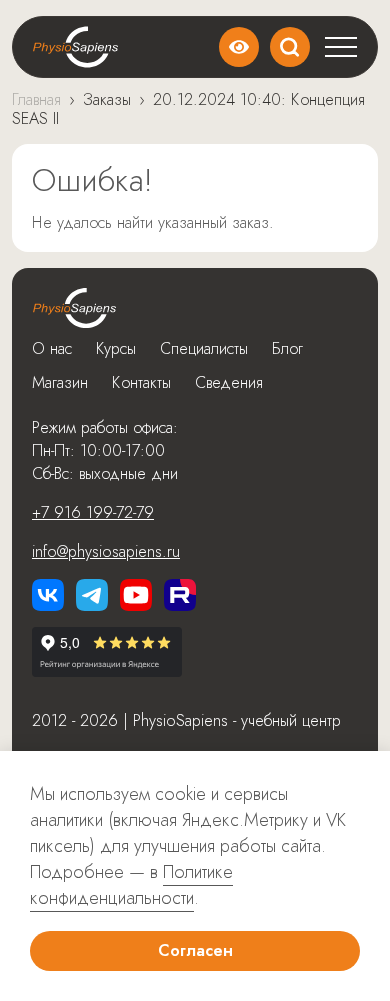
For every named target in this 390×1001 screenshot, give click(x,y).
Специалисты (204, 348)
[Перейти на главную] (74, 308)
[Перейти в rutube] (180, 595)
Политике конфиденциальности (131, 885)
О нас (52, 348)
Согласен (195, 950)
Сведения (229, 382)
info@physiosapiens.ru (106, 551)
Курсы (116, 348)
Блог (287, 348)
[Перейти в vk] (48, 595)
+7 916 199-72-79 (93, 512)
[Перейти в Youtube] (136, 595)
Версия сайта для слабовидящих (239, 47)
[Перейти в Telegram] (92, 595)
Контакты (141, 382)
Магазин (60, 382)
